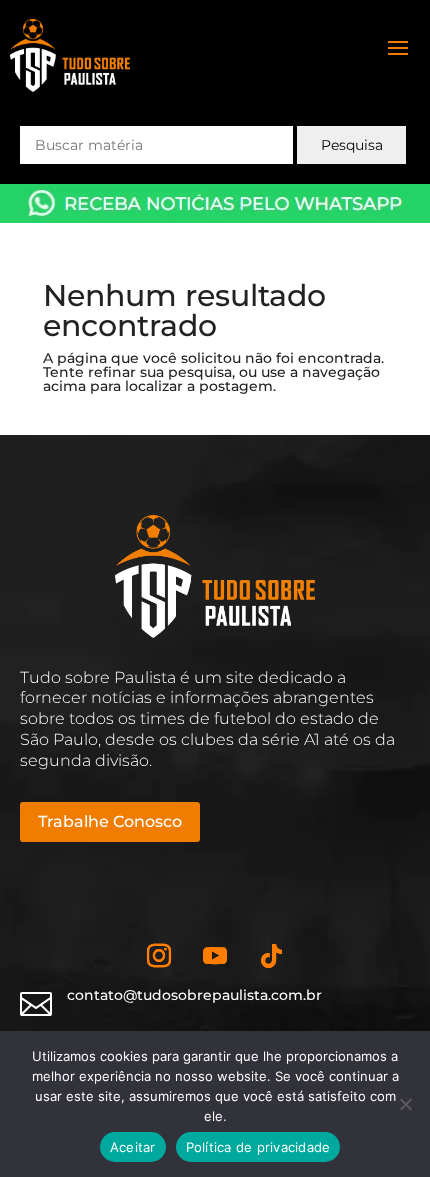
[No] (405, 1104)
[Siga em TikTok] (271, 956)
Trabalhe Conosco (110, 821)
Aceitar (133, 1147)
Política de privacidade (258, 1147)
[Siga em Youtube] (215, 956)
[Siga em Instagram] (159, 956)
